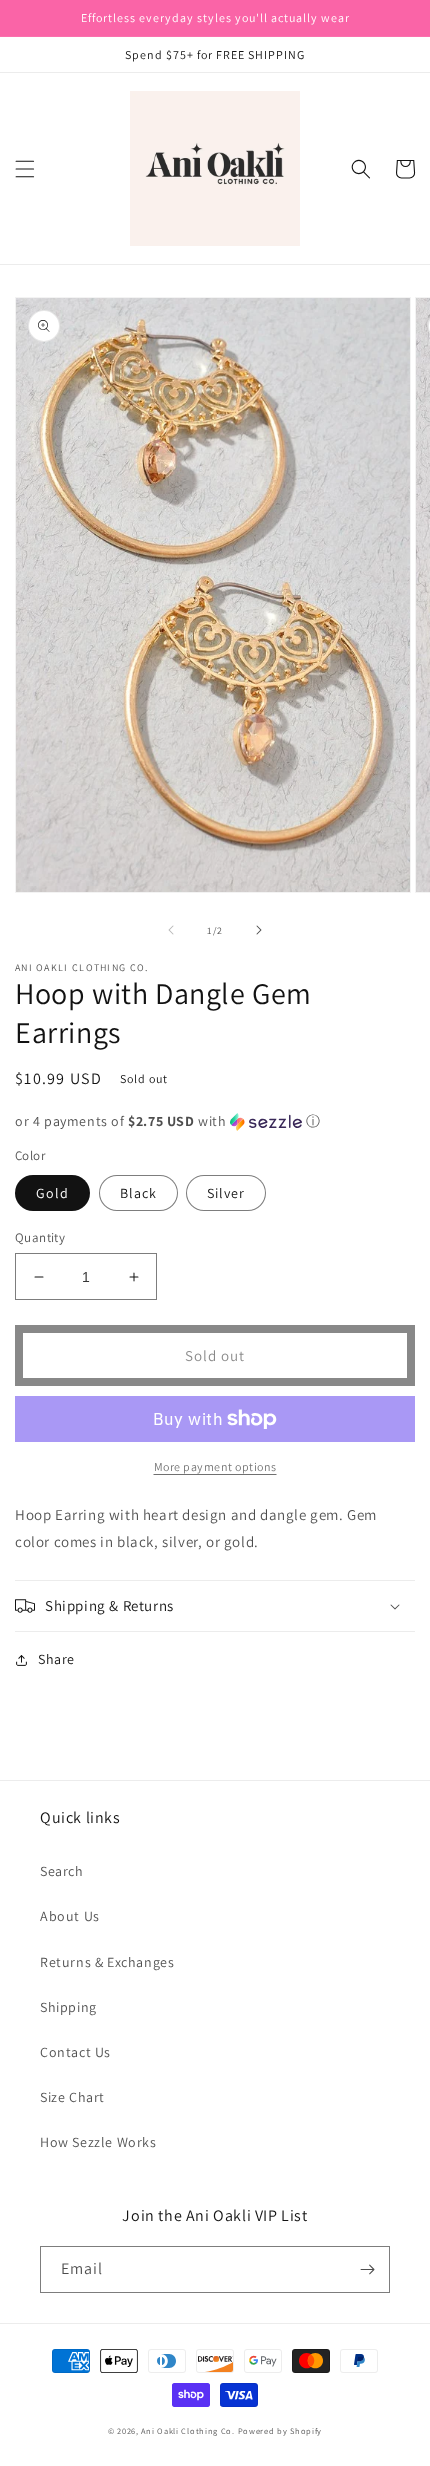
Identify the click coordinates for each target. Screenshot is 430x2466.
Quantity (40, 1237)
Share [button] (56, 1659)
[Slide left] (171, 930)
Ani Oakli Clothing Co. (189, 2430)
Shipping (68, 2007)
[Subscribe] (367, 2269)
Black (138, 1193)
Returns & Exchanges (107, 1962)
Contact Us (75, 2052)
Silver (226, 1193)
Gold (52, 1193)
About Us (70, 1916)
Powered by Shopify (280, 2430)
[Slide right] (259, 930)
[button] (25, 169)
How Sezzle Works (98, 2142)
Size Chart (72, 2097)
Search (62, 1871)
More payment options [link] (215, 1466)
